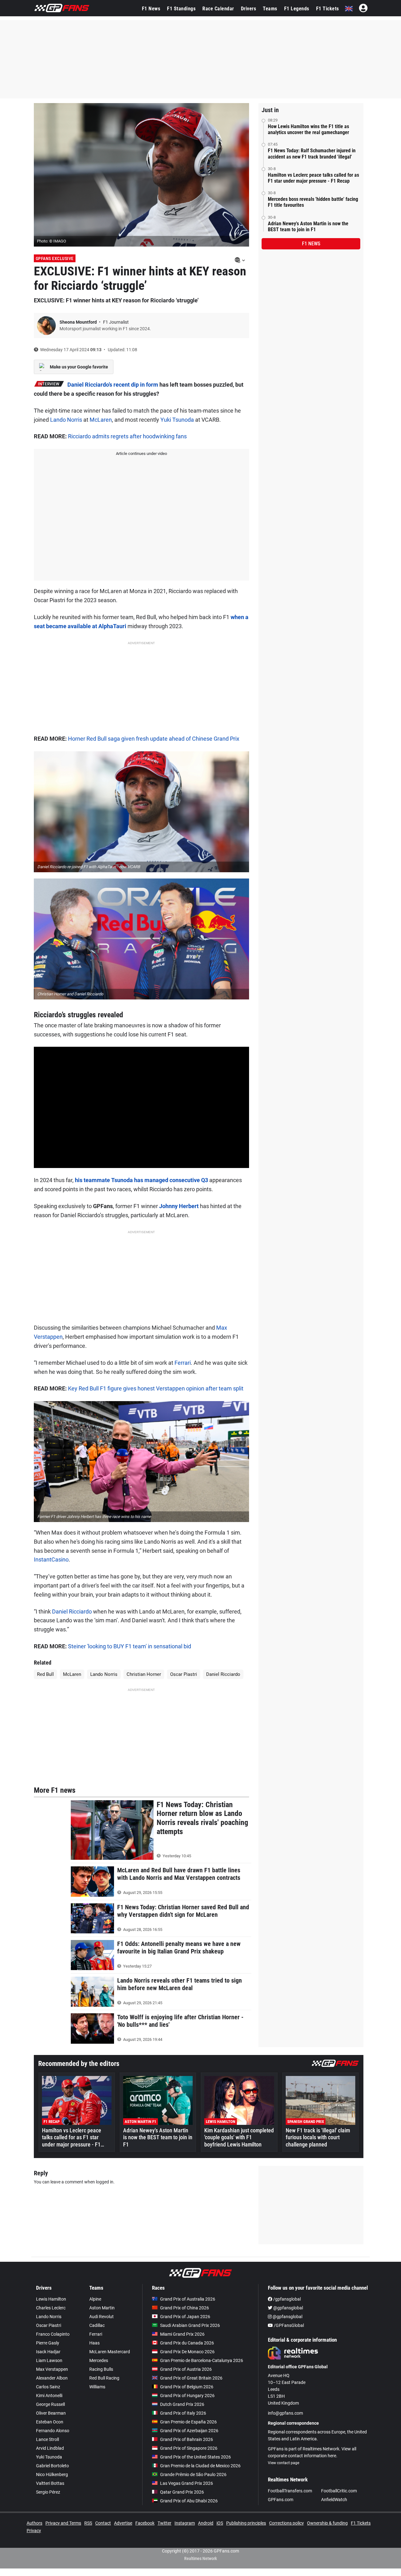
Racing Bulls (101, 2369)
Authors (34, 2523)
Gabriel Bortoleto (52, 2466)
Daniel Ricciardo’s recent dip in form (113, 385)
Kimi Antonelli (49, 2396)
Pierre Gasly (48, 2343)
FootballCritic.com (339, 2491)
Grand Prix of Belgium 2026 (187, 2387)
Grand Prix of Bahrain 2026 (187, 2439)
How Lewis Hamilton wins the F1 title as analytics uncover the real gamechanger (308, 129)
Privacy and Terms (63, 2523)
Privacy (34, 2531)
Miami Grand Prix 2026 (182, 2334)
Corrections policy (286, 2523)
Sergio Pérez (48, 2492)
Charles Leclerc (51, 2308)
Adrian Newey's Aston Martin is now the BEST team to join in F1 (308, 227)
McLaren (101, 420)
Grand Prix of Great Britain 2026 (191, 2378)
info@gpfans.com (285, 2413)
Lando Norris (66, 420)
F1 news (311, 244)
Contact (103, 2523)
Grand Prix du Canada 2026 (187, 2343)
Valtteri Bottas (50, 2483)
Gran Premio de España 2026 (188, 2422)
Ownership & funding (327, 2523)
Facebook (145, 2523)
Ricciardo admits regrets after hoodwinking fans (127, 436)
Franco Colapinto (53, 2334)
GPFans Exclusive (55, 258)
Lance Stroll (47, 2439)
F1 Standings (181, 9)
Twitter (164, 2523)
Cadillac (97, 2325)
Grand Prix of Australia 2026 (188, 2299)
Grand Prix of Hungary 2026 (187, 2396)
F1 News (151, 9)
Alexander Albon (52, 2378)
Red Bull (45, 1674)
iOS (220, 2523)
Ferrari (183, 1363)
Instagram (185, 2523)
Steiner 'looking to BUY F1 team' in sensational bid (130, 1646)
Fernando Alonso (53, 2431)
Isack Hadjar (48, 2352)
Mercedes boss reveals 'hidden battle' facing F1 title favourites (313, 202)
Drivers (249, 9)
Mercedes (99, 2360)
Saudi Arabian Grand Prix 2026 (190, 2325)
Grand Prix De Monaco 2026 (187, 2352)
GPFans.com (281, 2500)
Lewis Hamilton (51, 2299)
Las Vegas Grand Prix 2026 (187, 2483)
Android (206, 2523)
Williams (97, 2387)
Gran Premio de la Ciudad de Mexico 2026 (200, 2466)
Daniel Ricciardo (72, 1611)
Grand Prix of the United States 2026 (195, 2457)
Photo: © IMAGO (52, 241)
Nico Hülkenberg (52, 2474)
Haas (94, 2343)
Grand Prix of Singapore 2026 (189, 2448)
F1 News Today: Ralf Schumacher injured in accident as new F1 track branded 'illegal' (312, 154)
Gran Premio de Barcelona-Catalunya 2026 (202, 2360)
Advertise (123, 2523)
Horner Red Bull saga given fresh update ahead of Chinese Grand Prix (154, 739)
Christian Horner (144, 1674)
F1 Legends (297, 9)
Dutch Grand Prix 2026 (182, 2404)
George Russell (50, 2404)
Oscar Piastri (184, 1674)
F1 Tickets (328, 9)
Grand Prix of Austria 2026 (186, 2369)
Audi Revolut (102, 2317)
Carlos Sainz (48, 2387)
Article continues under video (141, 454)
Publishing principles (246, 2523)
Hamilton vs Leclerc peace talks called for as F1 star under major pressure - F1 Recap (313, 178)
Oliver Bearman (51, 2413)
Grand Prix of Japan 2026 (185, 2317)
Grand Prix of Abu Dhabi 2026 (189, 2501)
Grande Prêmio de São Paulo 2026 (193, 2474)
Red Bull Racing (104, 2378)
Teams (270, 9)
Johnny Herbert (179, 1206)
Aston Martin (102, 2308)
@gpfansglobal (288, 2308)
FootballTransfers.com (290, 2491)
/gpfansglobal (286, 2299)
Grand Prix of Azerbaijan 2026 (189, 2431)
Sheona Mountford (79, 322)
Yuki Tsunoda (177, 420)
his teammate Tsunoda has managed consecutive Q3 (141, 1180)
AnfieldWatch (334, 2500)
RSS (88, 2523)
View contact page (284, 2463)
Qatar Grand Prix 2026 (182, 2492)
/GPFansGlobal (288, 2325)
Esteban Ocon (50, 2422)
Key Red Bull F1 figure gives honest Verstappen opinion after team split (156, 1388)
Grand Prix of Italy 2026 (183, 2413)
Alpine (95, 2299)
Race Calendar (218, 9)
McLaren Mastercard (110, 2352)
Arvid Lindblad (50, 2448)
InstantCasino (51, 1559)
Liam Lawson (49, 2360)
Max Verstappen (52, 2369)
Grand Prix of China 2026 (185, 2308)
